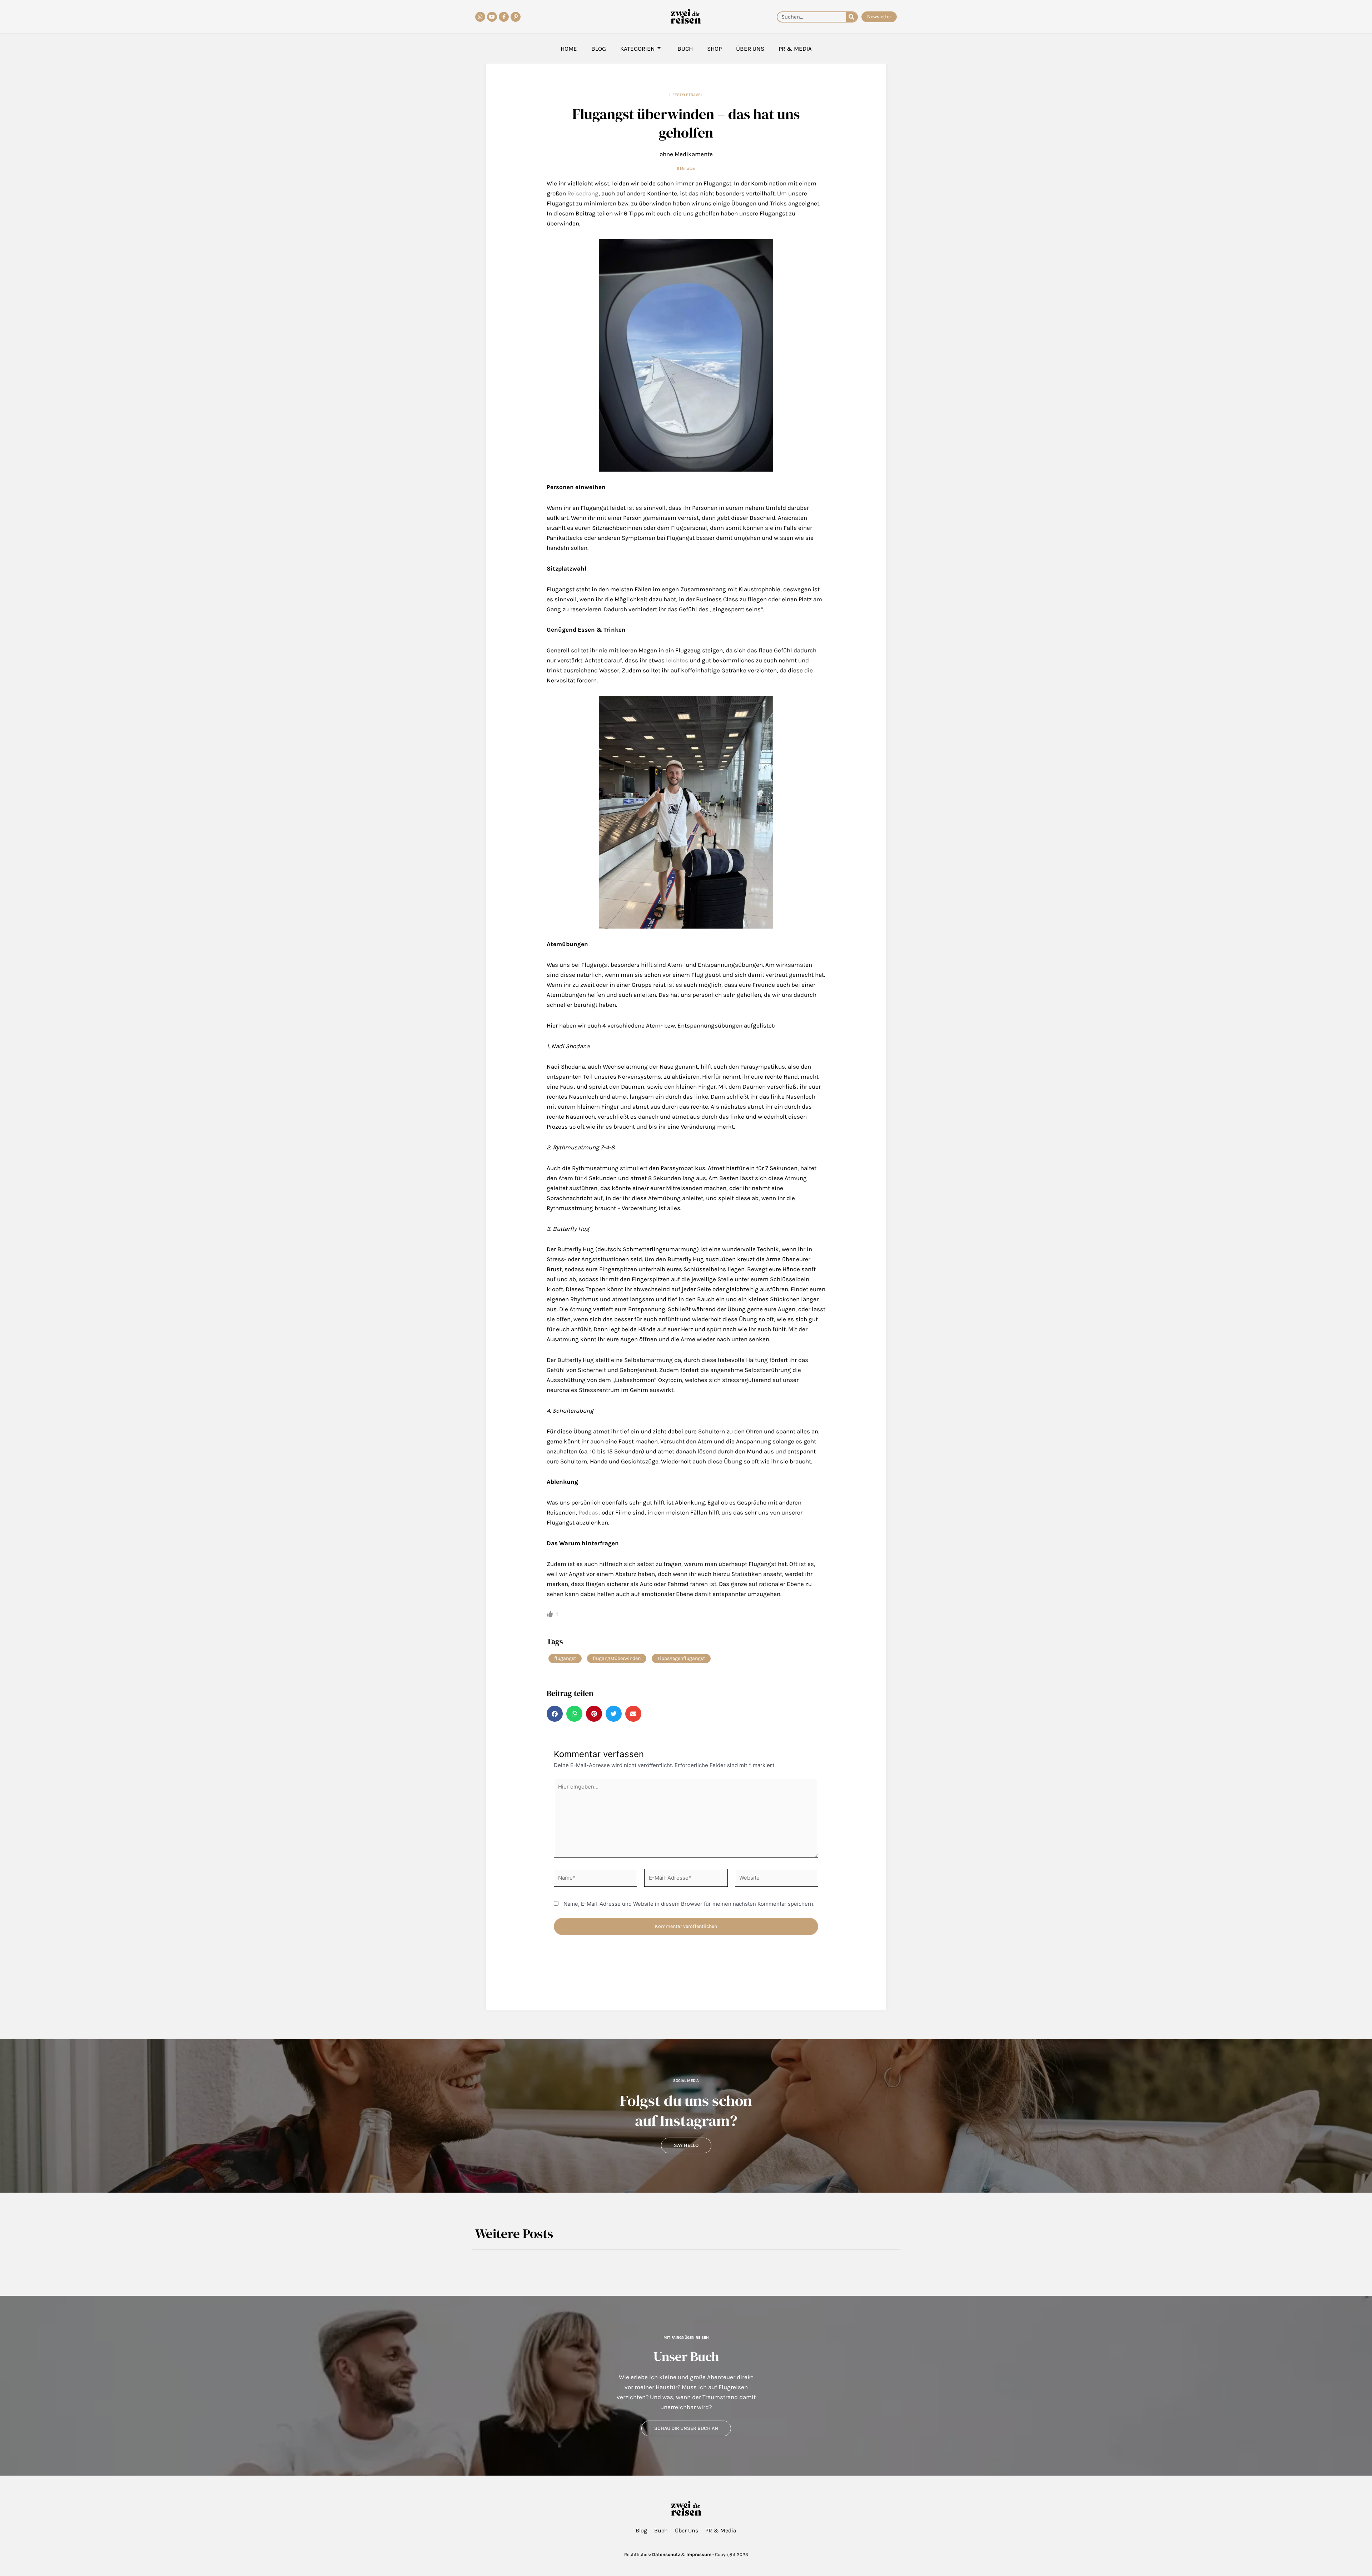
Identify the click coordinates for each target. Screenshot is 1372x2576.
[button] (555, 1714)
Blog (599, 49)
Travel (696, 95)
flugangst (565, 1658)
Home (569, 49)
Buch (685, 49)
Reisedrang (583, 193)
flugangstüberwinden (617, 1658)
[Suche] (852, 17)
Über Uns (750, 49)
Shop (714, 49)
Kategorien (638, 49)
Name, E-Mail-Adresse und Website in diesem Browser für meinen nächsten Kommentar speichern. (689, 1904)
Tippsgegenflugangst (681, 1658)
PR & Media (795, 49)
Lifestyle (679, 95)
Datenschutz (666, 2554)
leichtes (677, 660)
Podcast (589, 1512)
